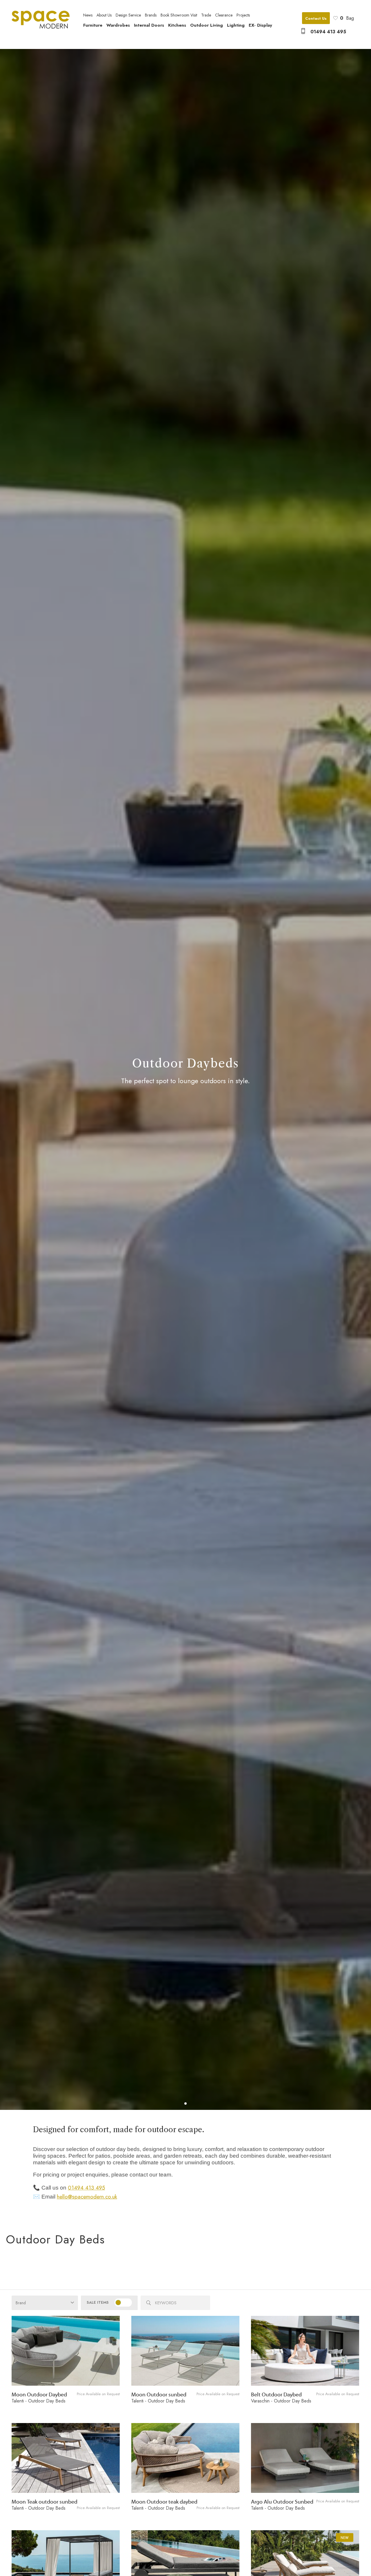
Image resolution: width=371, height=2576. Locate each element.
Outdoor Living (207, 25)
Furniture (93, 25)
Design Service (128, 15)
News (88, 15)
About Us (104, 15)
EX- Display (260, 25)
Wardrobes (118, 25)
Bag (347, 18)
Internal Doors (149, 25)
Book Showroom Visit (179, 15)
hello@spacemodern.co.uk (87, 2197)
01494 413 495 (328, 32)
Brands (151, 15)
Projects (243, 15)
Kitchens (177, 25)
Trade (206, 15)
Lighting (236, 25)
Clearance (224, 15)
